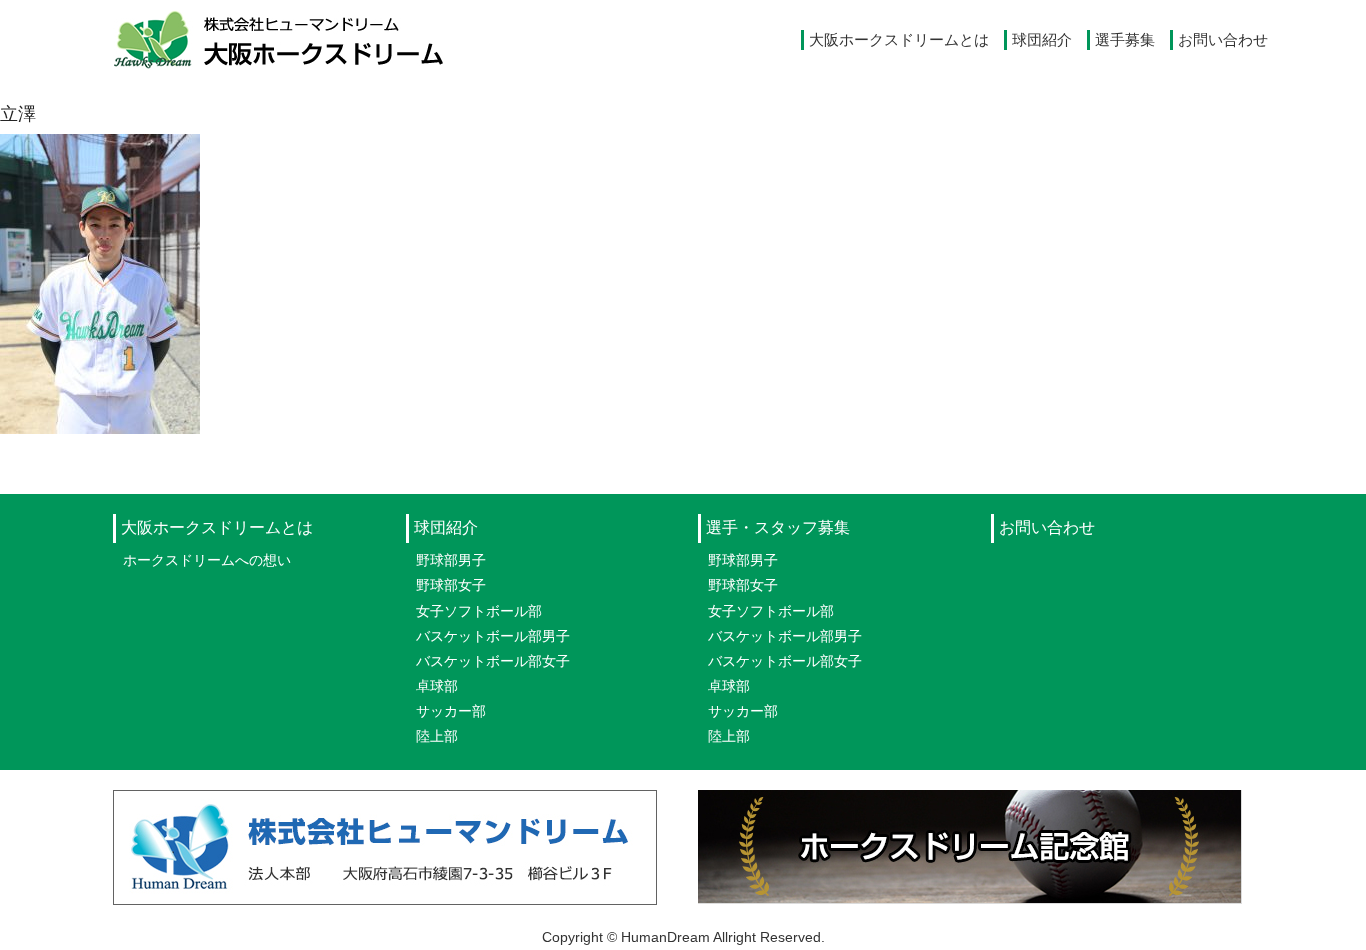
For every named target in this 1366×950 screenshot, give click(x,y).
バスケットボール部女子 (493, 661)
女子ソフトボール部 (479, 611)
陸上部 (437, 736)
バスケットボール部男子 (493, 636)
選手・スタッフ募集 (778, 527)
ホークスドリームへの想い (207, 560)
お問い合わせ (1223, 39)
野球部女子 (451, 585)
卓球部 (437, 686)
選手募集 (1125, 39)
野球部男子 (451, 560)
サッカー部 (451, 711)
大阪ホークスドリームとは (899, 39)
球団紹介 (1042, 39)
